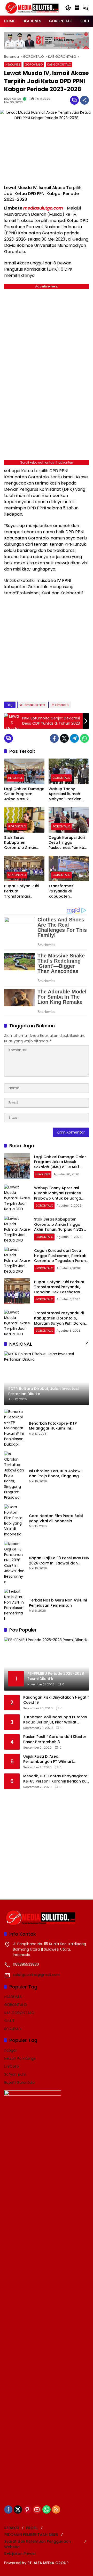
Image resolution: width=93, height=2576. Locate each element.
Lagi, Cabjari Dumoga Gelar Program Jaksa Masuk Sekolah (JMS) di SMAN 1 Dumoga (24, 794)
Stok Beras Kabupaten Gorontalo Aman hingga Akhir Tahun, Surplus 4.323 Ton (23, 843)
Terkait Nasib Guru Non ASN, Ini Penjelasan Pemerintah (58, 1603)
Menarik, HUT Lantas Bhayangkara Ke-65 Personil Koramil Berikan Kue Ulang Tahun (56, 1779)
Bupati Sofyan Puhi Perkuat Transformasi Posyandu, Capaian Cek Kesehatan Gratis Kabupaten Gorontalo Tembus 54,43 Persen (22, 891)
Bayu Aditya (13, 99)
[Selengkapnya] (87, 1344)
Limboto (62, 705)
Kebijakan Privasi (20, 2553)
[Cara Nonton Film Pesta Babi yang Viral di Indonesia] (14, 1521)
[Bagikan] (84, 100)
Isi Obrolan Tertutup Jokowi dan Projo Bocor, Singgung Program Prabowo (55, 1474)
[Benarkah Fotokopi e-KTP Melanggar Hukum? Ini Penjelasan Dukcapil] (14, 1428)
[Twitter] (64, 738)
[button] (68, 8)
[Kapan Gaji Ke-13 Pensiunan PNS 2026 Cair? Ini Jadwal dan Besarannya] (14, 1563)
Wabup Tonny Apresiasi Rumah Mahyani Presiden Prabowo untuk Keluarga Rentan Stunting (65, 794)
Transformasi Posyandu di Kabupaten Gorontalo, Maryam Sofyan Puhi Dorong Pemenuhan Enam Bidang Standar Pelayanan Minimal (67, 891)
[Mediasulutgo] (32, 8)
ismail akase (34, 705)
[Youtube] (37, 2509)
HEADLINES (13, 64)
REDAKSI (11, 2528)
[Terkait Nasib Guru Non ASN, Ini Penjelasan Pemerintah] (14, 1605)
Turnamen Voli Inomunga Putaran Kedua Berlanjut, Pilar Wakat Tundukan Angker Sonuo (55, 1720)
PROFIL (32, 2528)
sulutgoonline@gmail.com (37, 1975)
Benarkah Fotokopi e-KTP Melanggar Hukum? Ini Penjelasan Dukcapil (53, 1426)
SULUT (9, 2021)
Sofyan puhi (15, 2074)
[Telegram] (74, 738)
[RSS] (56, 2509)
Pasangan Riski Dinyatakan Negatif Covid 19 (56, 1700)
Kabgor (10, 2050)
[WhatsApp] (84, 738)
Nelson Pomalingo (20, 2058)
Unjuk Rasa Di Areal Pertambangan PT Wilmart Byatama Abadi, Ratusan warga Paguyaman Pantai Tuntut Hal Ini (54, 1759)
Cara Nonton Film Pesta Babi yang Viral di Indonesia (56, 1518)
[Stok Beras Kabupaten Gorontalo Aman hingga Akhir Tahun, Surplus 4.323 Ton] (24, 820)
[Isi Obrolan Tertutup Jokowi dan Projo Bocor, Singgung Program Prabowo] (14, 1476)
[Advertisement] (47, 648)
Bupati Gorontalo (19, 2082)
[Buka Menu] (77, 8)
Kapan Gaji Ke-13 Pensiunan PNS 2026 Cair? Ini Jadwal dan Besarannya (59, 1561)
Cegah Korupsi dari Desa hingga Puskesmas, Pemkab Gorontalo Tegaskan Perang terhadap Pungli (68, 843)
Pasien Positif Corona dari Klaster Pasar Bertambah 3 (55, 1739)
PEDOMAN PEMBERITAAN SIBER (31, 2535)
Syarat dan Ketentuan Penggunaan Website (37, 2544)
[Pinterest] (27, 2509)
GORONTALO (34, 64)
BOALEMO (13, 2029)
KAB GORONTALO (59, 64)
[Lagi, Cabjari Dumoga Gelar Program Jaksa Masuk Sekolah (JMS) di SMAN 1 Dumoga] (24, 771)
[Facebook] (54, 738)
